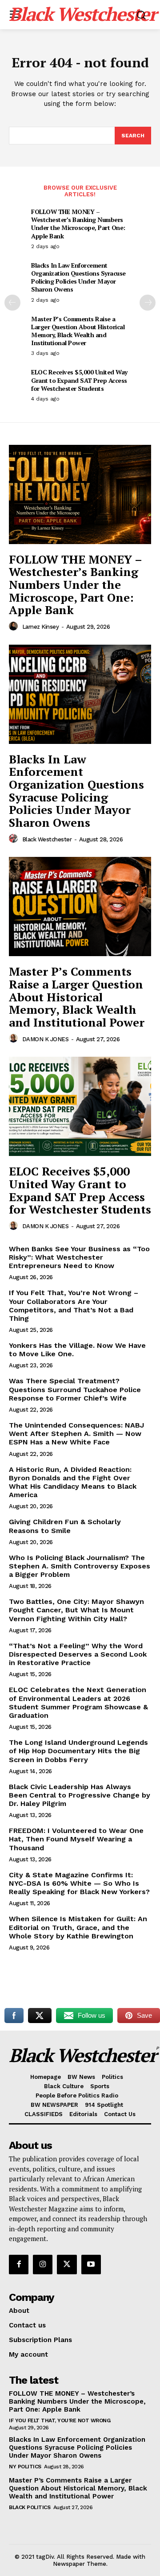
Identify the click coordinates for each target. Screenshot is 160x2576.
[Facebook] (19, 2265)
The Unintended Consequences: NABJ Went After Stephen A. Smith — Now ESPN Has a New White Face (76, 1434)
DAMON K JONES (46, 1039)
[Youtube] (91, 2265)
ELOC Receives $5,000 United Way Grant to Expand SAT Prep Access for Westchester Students (79, 380)
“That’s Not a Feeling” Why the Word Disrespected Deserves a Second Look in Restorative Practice (78, 1654)
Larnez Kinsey (41, 627)
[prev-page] (12, 303)
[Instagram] (43, 2265)
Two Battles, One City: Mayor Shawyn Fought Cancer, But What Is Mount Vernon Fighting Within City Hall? (76, 1610)
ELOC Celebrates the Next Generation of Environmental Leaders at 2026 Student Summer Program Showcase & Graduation (78, 1702)
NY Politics (25, 2467)
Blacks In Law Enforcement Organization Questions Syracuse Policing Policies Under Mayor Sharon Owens (78, 277)
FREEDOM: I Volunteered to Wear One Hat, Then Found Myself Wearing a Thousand (76, 1839)
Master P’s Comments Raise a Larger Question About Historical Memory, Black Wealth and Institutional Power (78, 331)
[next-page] (148, 303)
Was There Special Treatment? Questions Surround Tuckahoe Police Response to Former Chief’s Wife (75, 1389)
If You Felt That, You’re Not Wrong (60, 2420)
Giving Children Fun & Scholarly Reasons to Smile (65, 1526)
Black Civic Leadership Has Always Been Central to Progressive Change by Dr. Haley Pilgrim (80, 1795)
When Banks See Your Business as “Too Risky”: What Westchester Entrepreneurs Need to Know (79, 1257)
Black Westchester (47, 839)
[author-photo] (15, 626)
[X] (67, 2265)
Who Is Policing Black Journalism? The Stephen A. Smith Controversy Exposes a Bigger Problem (80, 1566)
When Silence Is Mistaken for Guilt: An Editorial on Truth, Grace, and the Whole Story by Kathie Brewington (78, 1927)
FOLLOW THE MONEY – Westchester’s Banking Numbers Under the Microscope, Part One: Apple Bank (78, 224)
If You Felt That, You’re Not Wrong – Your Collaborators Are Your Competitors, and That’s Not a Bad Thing (74, 1306)
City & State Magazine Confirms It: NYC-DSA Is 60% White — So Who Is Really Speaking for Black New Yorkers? (79, 1883)
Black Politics (30, 2507)
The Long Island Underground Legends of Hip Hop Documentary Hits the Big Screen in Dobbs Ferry (78, 1751)
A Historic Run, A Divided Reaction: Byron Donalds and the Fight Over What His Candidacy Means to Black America (73, 1482)
